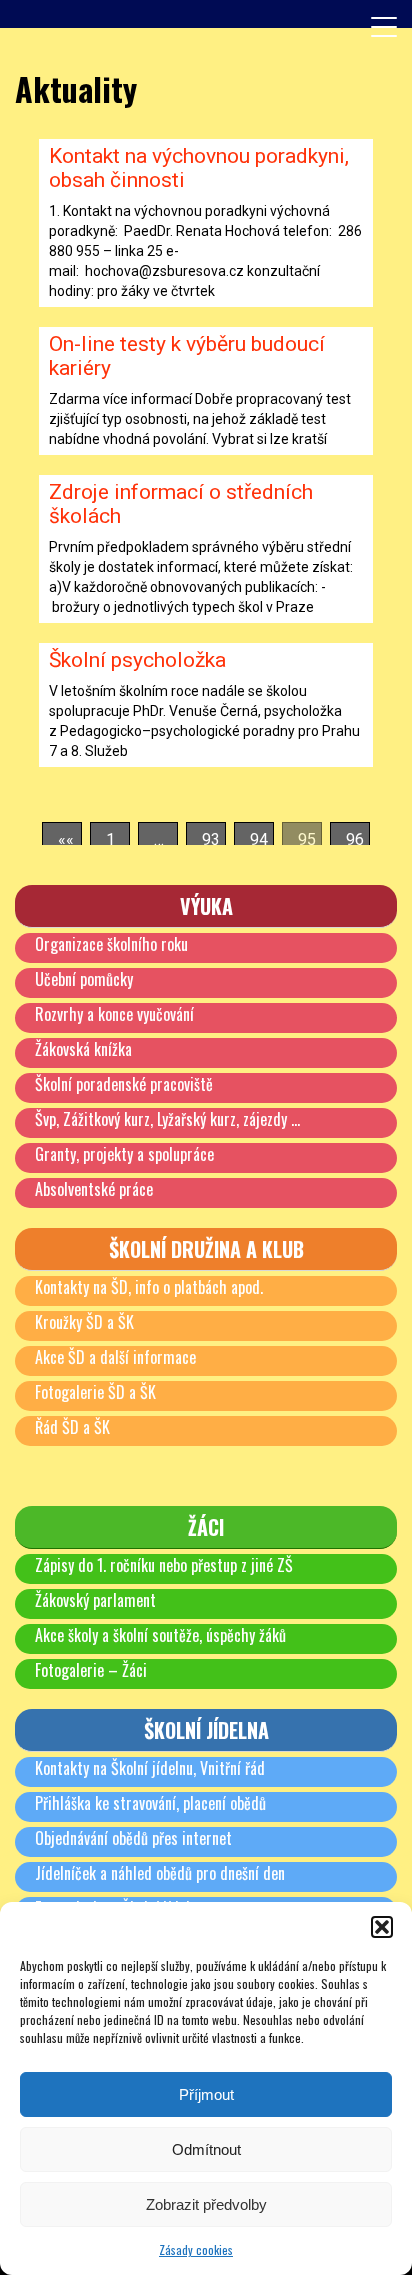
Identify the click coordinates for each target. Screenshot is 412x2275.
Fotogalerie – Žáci (91, 1670)
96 (355, 839)
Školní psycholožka (137, 660)
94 (259, 839)
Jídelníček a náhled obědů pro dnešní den (160, 1873)
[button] (382, 1927)
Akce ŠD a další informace (115, 1357)
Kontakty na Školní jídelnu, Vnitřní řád (150, 1768)
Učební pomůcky (84, 979)
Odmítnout (206, 2149)
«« (66, 839)
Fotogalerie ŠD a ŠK (95, 1392)
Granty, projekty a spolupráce (124, 1154)
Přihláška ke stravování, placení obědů (150, 1803)
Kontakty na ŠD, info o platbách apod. (149, 1287)
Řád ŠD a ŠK (72, 1427)
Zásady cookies (196, 2249)
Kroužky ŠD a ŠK (84, 1322)
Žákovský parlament (95, 1600)
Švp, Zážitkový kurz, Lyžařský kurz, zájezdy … (167, 1119)
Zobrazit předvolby (206, 2204)
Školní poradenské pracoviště (124, 1084)
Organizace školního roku (111, 944)
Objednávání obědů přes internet (133, 1838)
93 (211, 839)
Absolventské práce (94, 1189)
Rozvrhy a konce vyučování (114, 1014)
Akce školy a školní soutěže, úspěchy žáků (160, 1635)
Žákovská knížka (83, 1049)
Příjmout (206, 2094)
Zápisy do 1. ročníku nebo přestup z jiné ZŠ (164, 1565)
